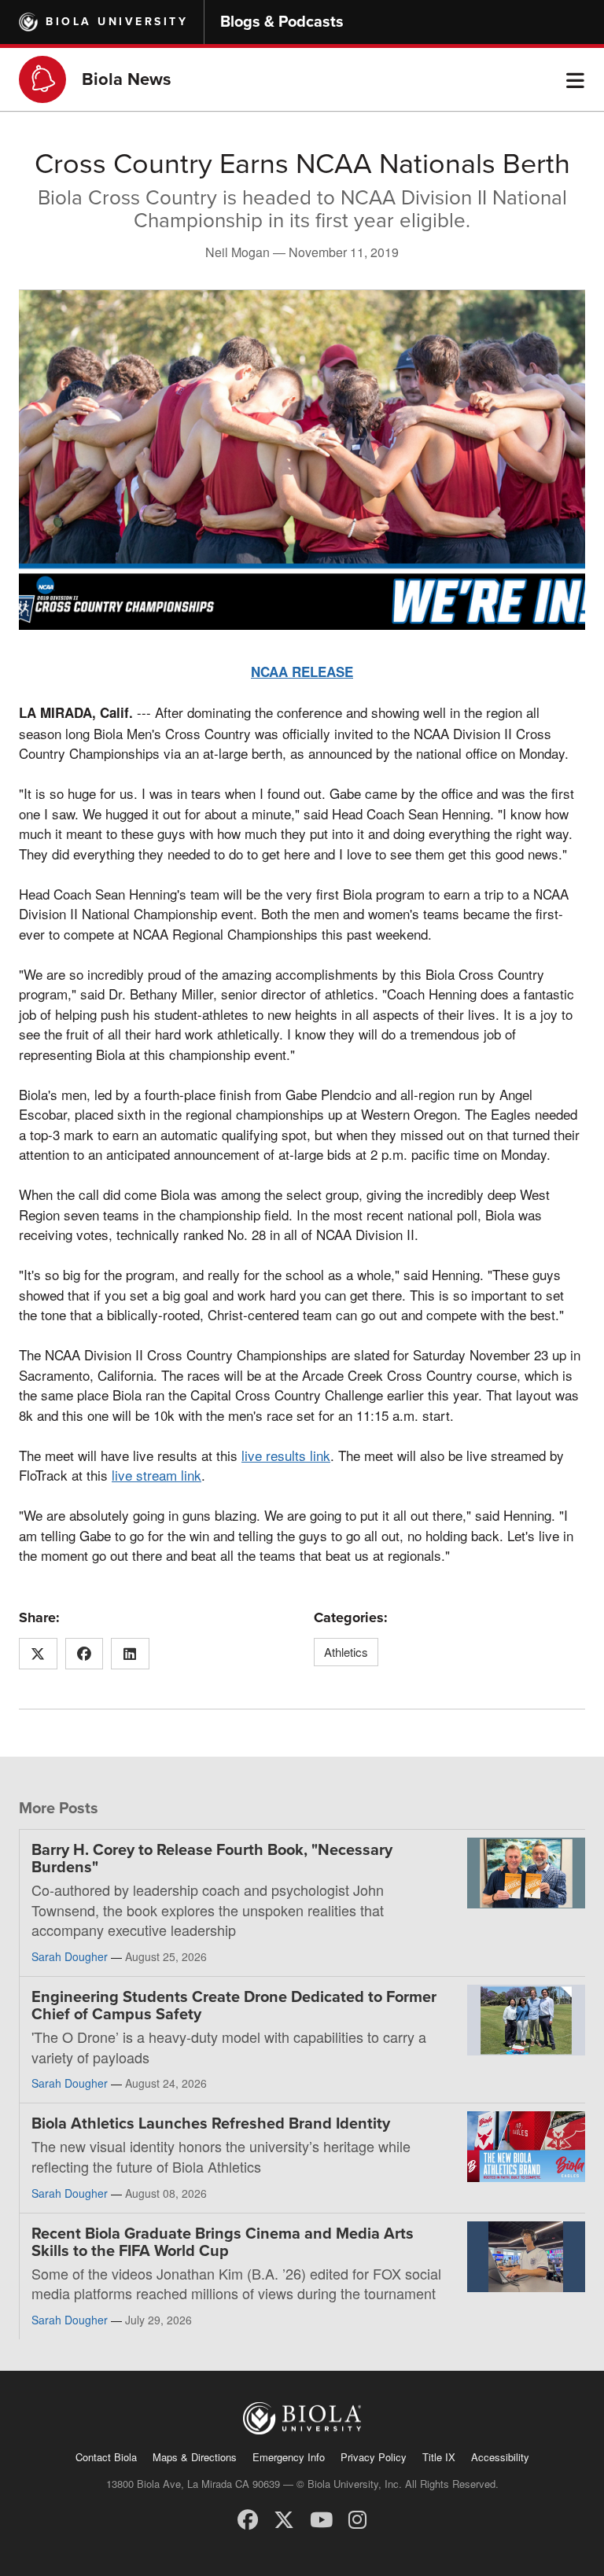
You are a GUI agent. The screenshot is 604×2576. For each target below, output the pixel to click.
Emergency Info (289, 2457)
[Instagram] (357, 2518)
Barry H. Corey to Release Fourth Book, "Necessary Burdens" (212, 1859)
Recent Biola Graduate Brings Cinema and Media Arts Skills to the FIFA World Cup (223, 2243)
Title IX (439, 2457)
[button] (575, 79)
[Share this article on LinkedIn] (130, 1654)
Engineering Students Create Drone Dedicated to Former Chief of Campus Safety (234, 2006)
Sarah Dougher (70, 1956)
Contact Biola (106, 2457)
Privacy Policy (374, 2457)
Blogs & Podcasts (282, 22)
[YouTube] (321, 2518)
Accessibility (500, 2457)
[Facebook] (248, 2518)
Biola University (117, 22)
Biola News (127, 79)
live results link (286, 1455)
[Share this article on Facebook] (85, 1654)
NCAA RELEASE (302, 672)
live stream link (157, 1475)
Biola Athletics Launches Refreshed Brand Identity (211, 2124)
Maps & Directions (195, 2457)
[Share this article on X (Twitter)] (38, 1654)
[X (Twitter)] (284, 2518)
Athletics (346, 1652)
